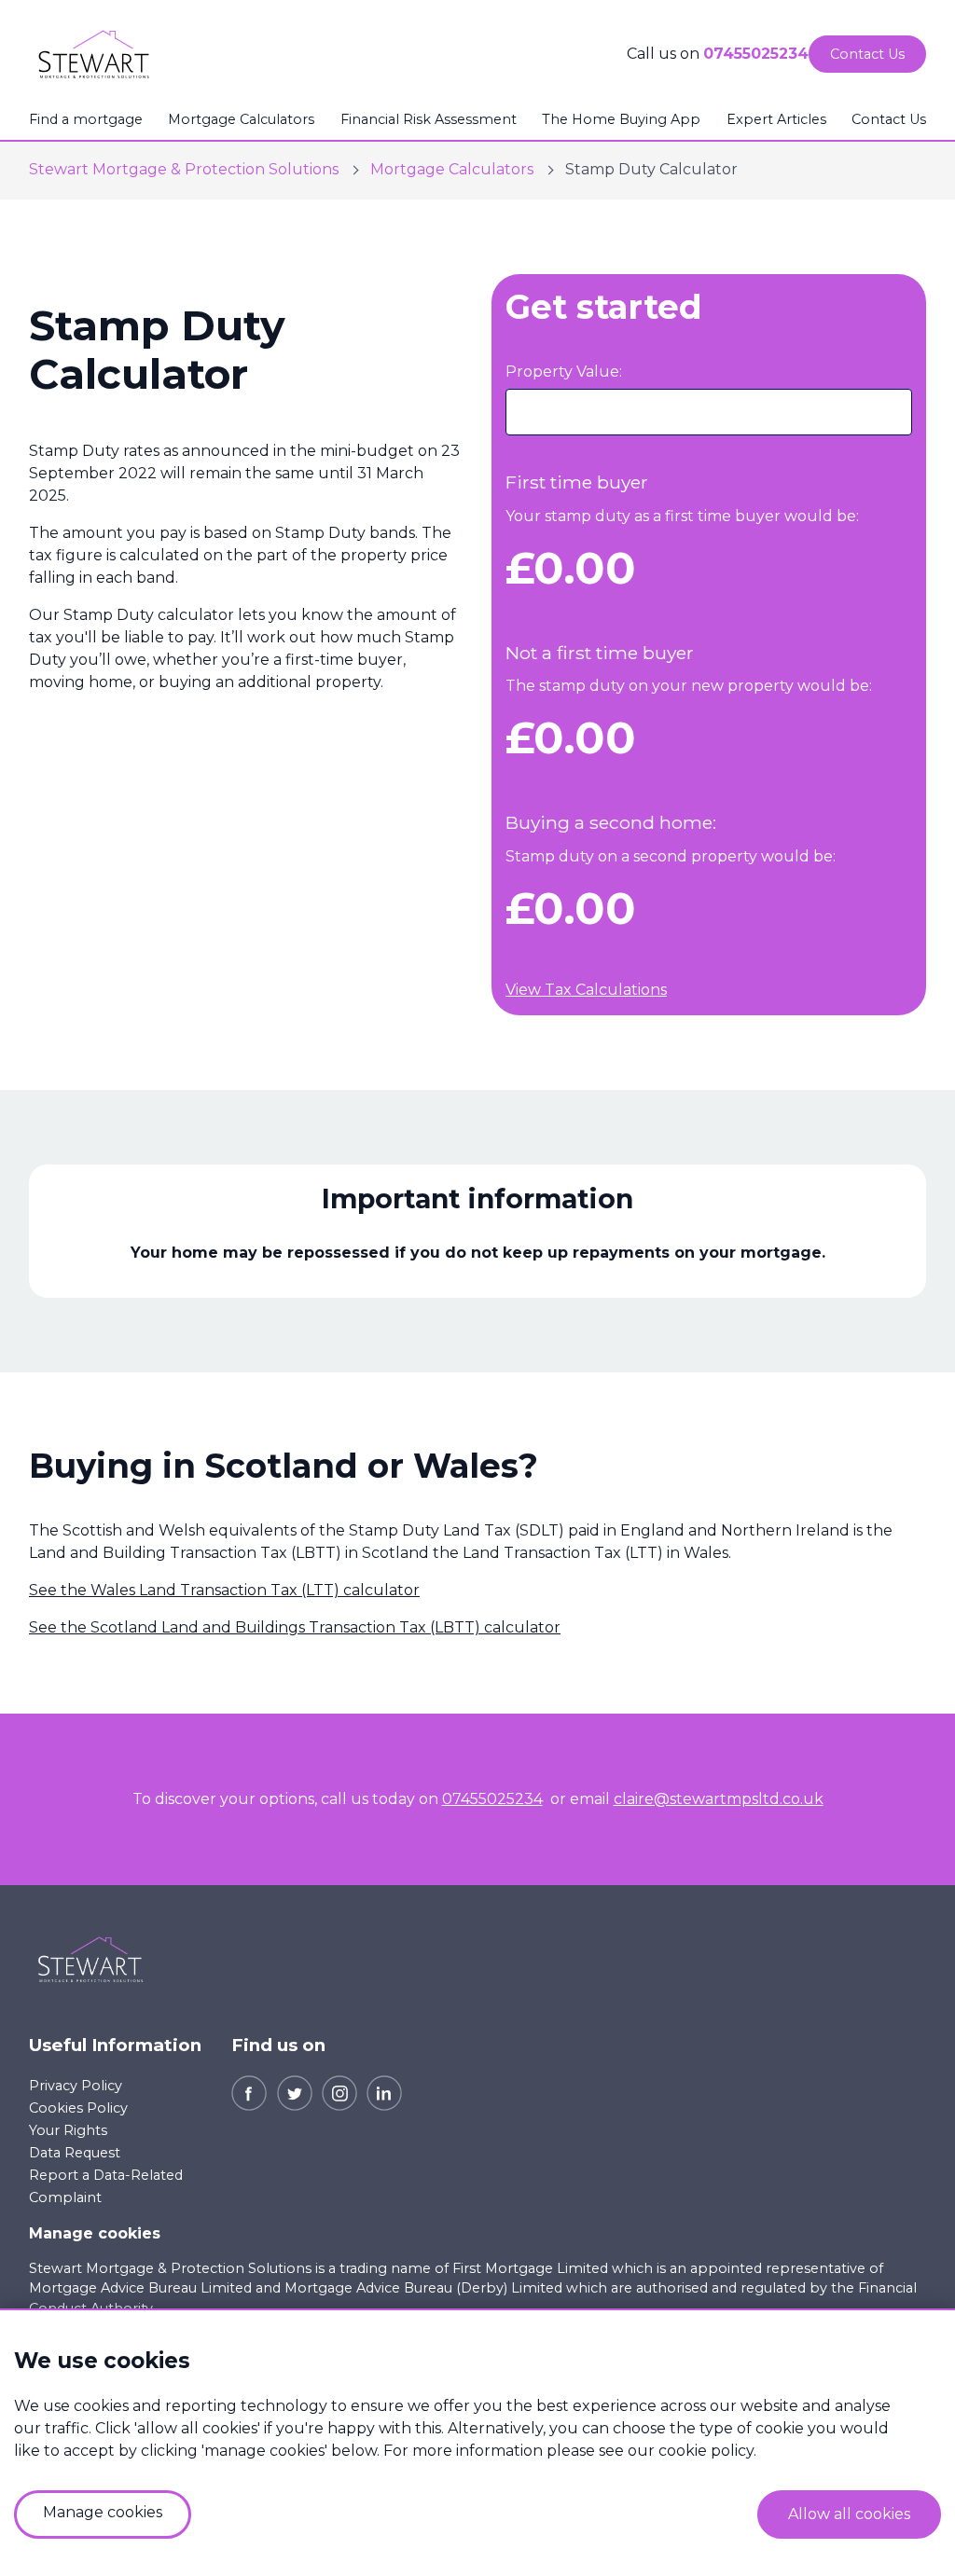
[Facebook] (249, 2092)
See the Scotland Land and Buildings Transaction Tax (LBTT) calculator (295, 1627)
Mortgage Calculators (241, 119)
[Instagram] (339, 2092)
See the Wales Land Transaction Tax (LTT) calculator (224, 1590)
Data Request (75, 2153)
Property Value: (564, 372)
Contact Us (889, 119)
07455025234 (756, 54)
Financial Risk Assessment (429, 119)
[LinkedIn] (384, 2092)
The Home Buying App (621, 119)
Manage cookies (95, 2233)
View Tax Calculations (586, 990)
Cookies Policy (78, 2108)
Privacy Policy (76, 2086)
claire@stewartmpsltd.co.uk (719, 1799)
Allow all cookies (849, 2514)
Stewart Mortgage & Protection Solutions (184, 169)
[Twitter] (295, 2092)
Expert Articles (776, 119)
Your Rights (68, 2130)
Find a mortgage (86, 119)
